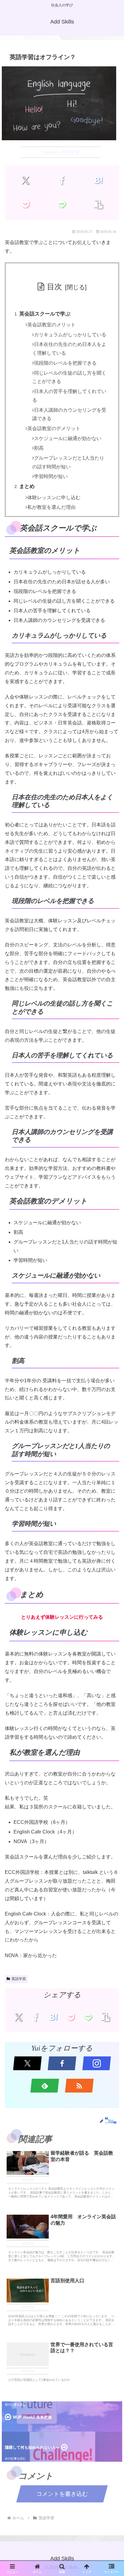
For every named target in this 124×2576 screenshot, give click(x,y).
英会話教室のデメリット (54, 428)
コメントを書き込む (62, 2494)
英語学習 (19, 1979)
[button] (98, 204)
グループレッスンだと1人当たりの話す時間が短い (68, 462)
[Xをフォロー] (28, 2063)
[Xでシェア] (26, 180)
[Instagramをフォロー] (97, 2063)
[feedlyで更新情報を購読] (45, 2086)
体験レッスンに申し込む (54, 497)
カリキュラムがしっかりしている (70, 335)
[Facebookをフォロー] (62, 2063)
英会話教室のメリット (51, 325)
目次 (54, 287)
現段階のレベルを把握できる (65, 363)
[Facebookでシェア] (62, 180)
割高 (39, 448)
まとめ (27, 486)
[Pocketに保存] (26, 204)
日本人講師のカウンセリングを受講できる (69, 414)
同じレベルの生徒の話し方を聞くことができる (69, 377)
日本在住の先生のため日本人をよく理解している (69, 349)
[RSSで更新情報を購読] (79, 2086)
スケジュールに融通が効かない (68, 438)
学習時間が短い (51, 476)
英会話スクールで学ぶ (45, 314)
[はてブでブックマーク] (98, 180)
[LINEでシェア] (62, 204)
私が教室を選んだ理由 (51, 507)
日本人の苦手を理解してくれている (69, 396)
